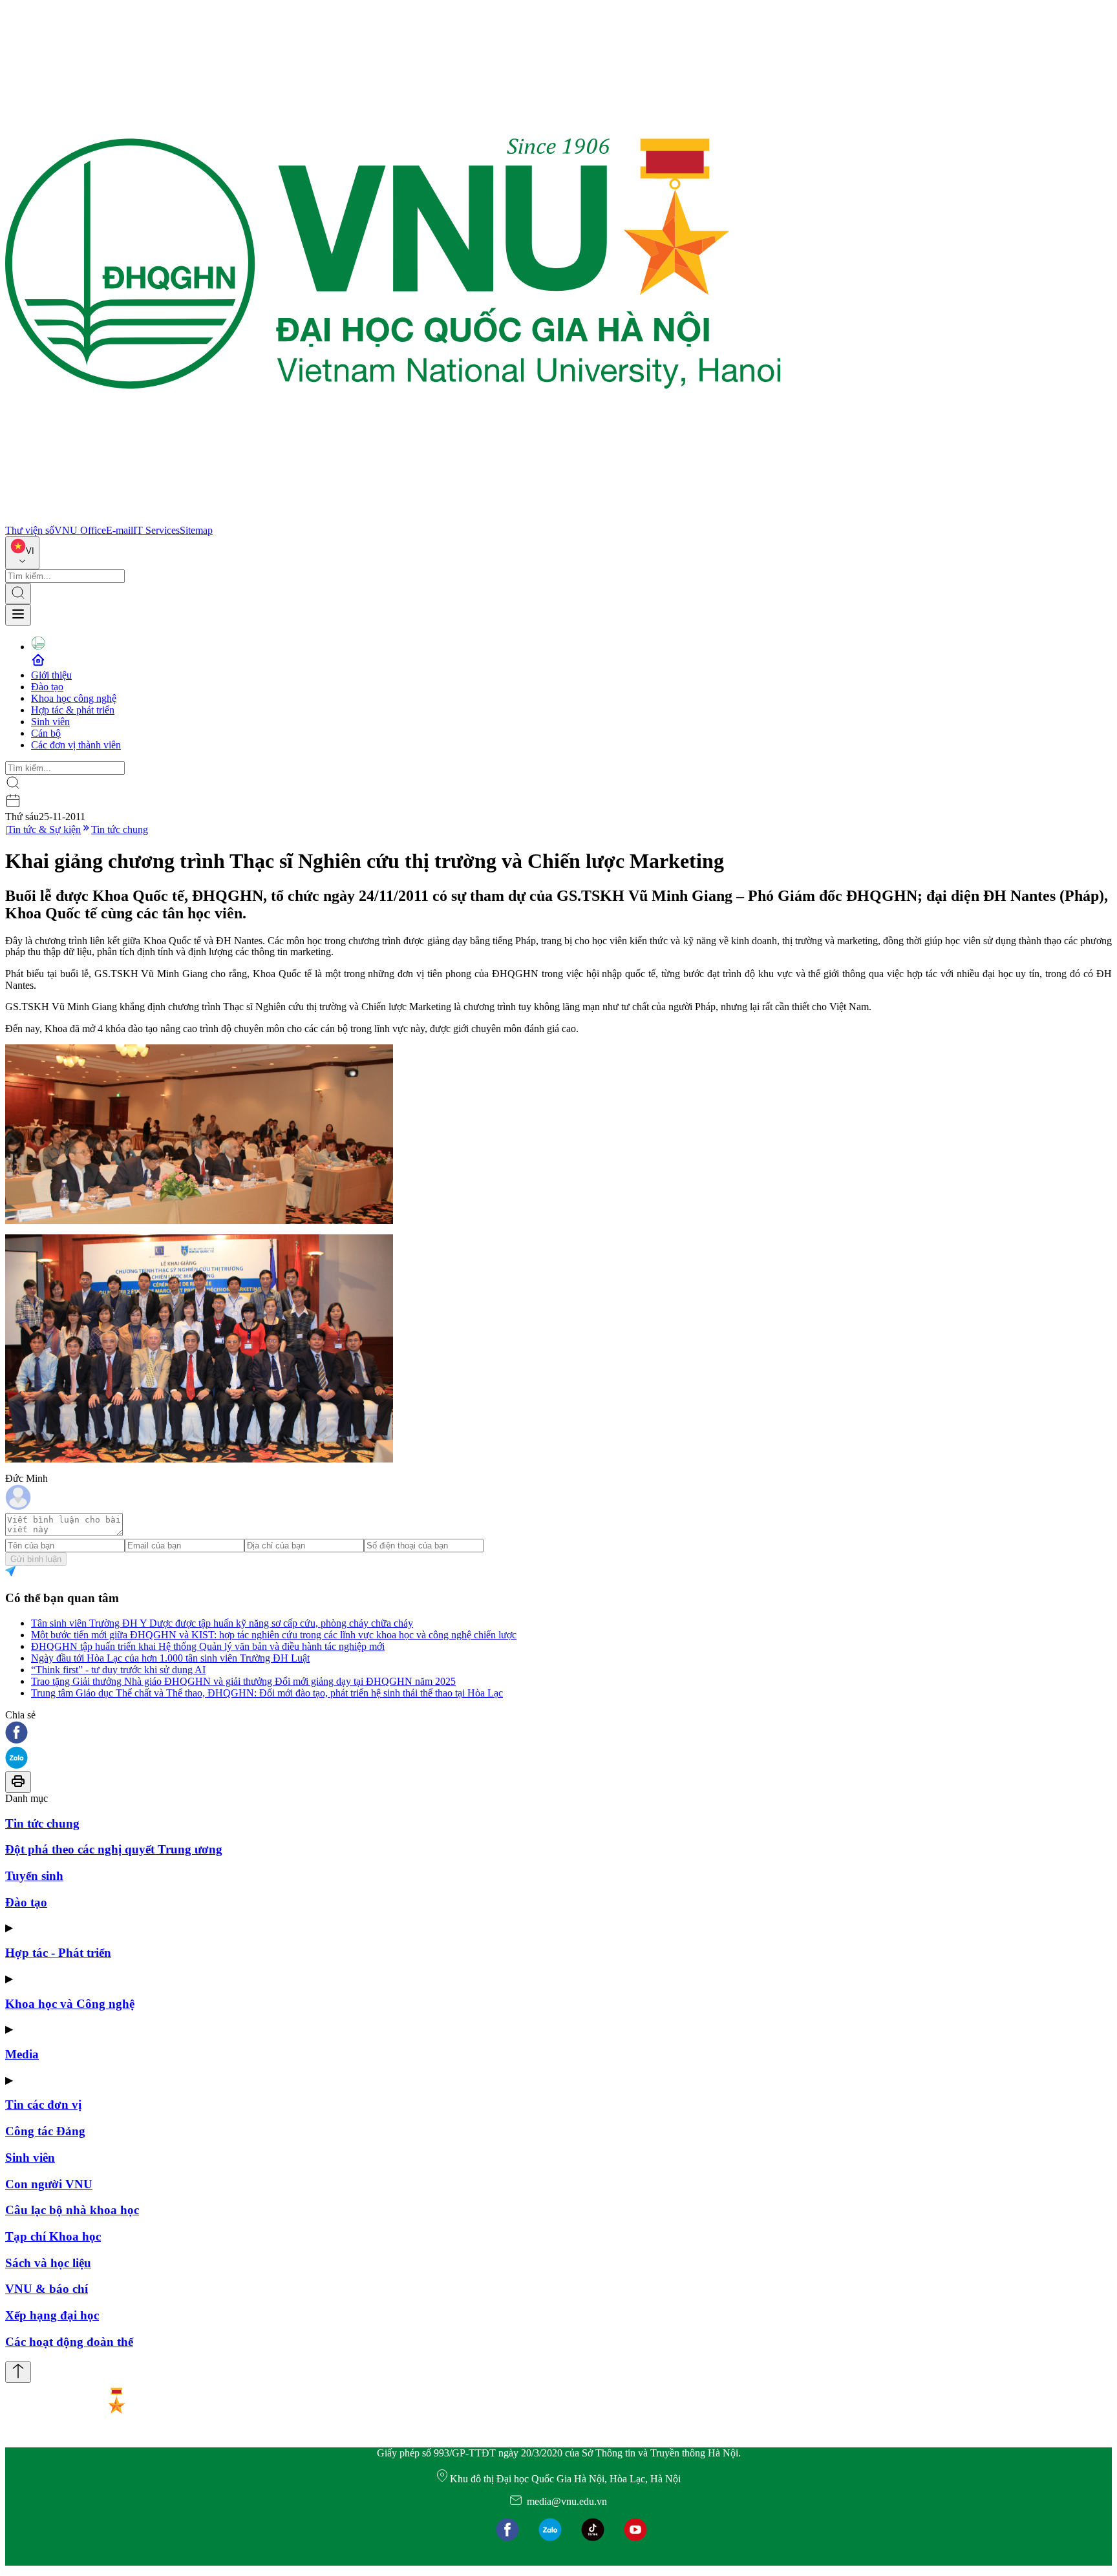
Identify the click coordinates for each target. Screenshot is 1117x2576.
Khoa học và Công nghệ (70, 2004)
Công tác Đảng (45, 2131)
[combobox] (22, 553)
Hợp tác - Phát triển (58, 1953)
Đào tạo (47, 687)
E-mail (120, 530)
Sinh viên (50, 722)
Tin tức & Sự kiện (44, 829)
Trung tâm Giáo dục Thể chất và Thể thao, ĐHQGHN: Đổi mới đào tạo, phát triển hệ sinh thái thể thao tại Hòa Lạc (267, 1693)
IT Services (156, 530)
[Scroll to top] (18, 2372)
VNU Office (80, 530)
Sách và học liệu (48, 2263)
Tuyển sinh (34, 1876)
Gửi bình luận (36, 1559)
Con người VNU (49, 2184)
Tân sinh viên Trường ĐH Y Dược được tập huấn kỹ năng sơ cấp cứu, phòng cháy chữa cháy (222, 1623)
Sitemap (196, 530)
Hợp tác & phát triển (73, 710)
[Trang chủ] (393, 519)
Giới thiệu (51, 675)
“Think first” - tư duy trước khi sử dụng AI (118, 1670)
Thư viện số (30, 530)
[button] (558, 1734)
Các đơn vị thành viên (76, 745)
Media (22, 2054)
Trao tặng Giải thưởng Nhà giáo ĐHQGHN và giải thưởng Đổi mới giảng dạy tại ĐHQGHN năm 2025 (243, 1681)
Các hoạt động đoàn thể (69, 2342)
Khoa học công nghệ (74, 698)
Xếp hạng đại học (52, 2315)
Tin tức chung (120, 829)
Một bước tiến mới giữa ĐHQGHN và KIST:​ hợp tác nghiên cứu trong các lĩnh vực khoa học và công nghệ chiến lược (274, 1635)
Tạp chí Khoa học (53, 2236)
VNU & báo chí (47, 2289)
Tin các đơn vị (43, 2105)
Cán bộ (46, 733)
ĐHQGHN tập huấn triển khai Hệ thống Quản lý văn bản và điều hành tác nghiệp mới (208, 1646)
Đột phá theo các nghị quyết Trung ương (114, 1849)
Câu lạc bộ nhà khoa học (72, 2210)
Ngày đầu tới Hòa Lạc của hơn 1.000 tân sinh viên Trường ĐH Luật (170, 1658)
